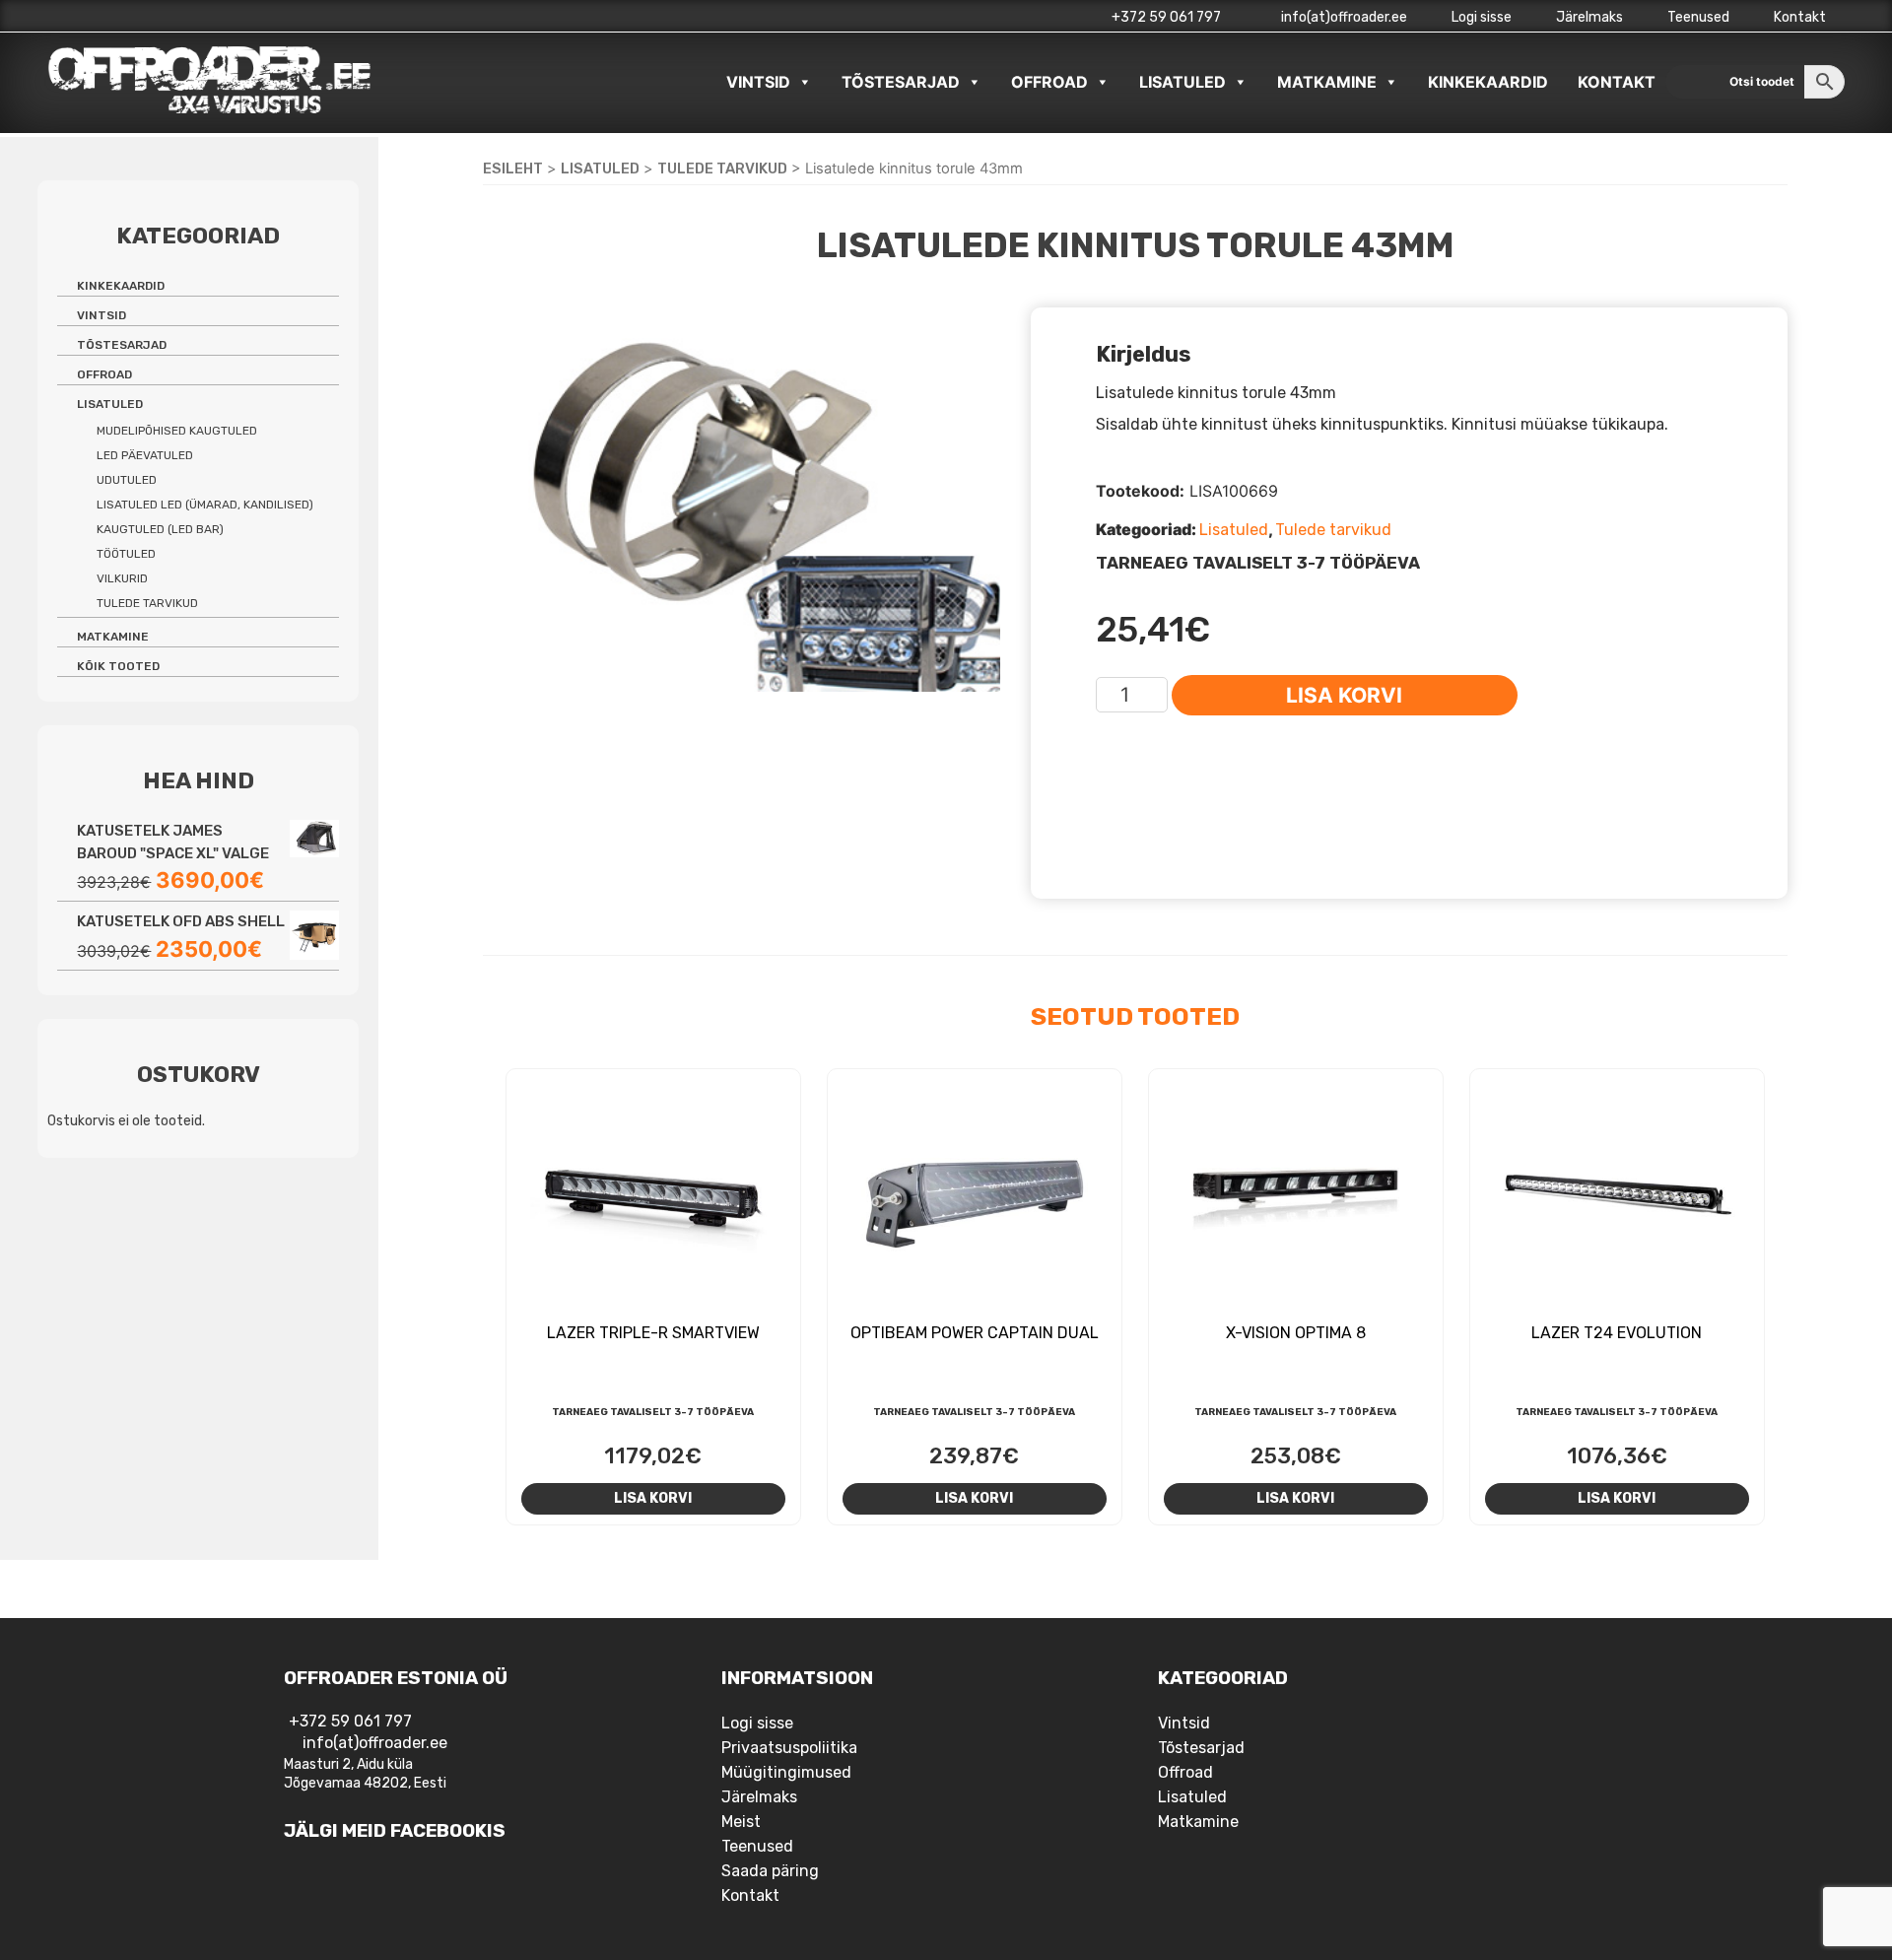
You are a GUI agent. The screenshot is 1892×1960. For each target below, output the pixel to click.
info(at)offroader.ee (1343, 17)
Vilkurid (122, 578)
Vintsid (758, 82)
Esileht (513, 169)
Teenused (1698, 17)
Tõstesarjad (901, 82)
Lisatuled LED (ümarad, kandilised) (205, 505)
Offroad (1049, 82)
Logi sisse (1482, 17)
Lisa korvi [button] (653, 1498)
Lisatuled (1182, 82)
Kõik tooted (118, 666)
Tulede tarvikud (722, 169)
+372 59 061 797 (1166, 17)
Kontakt (1800, 17)
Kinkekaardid (1488, 82)
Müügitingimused (786, 1772)
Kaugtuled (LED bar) (160, 529)
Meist (741, 1822)
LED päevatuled (145, 455)
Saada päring (770, 1871)
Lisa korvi (1344, 695)
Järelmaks (1589, 17)
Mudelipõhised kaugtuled (177, 431)
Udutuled (127, 480)
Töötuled (126, 554)
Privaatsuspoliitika (789, 1748)
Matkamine (1327, 82)
